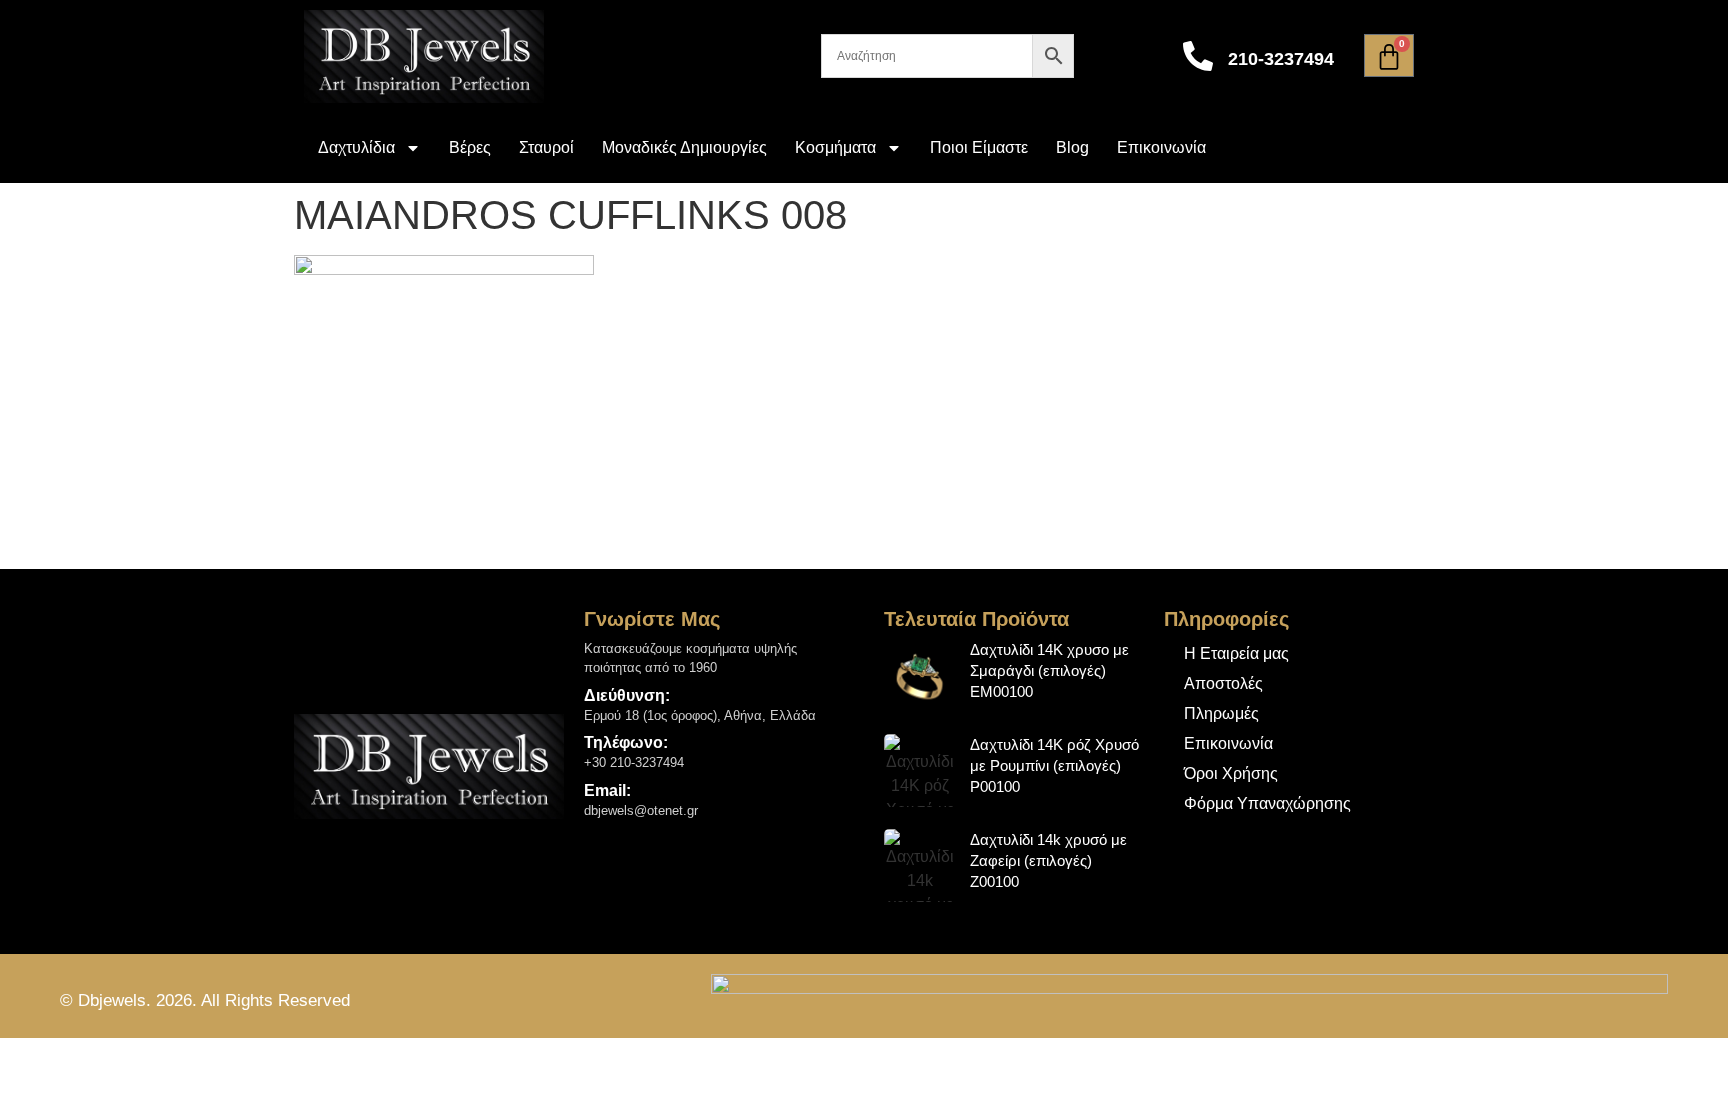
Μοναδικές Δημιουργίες (684, 147)
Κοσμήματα (835, 147)
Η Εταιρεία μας (1236, 653)
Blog (1072, 147)
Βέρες (470, 147)
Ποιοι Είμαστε (979, 147)
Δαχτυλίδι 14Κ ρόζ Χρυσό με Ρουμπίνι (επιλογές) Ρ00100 (1054, 765)
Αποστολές (1223, 683)
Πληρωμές (1221, 713)
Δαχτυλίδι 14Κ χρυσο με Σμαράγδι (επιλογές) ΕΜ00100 (1049, 670)
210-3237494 (1281, 59)
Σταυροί (546, 147)
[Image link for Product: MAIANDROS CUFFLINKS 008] (920, 675)
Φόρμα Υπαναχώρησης (1267, 803)
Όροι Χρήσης (1231, 773)
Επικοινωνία (1161, 147)
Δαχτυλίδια (356, 147)
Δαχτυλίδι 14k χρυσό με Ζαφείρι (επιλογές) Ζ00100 (1048, 860)
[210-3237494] (1198, 56)
